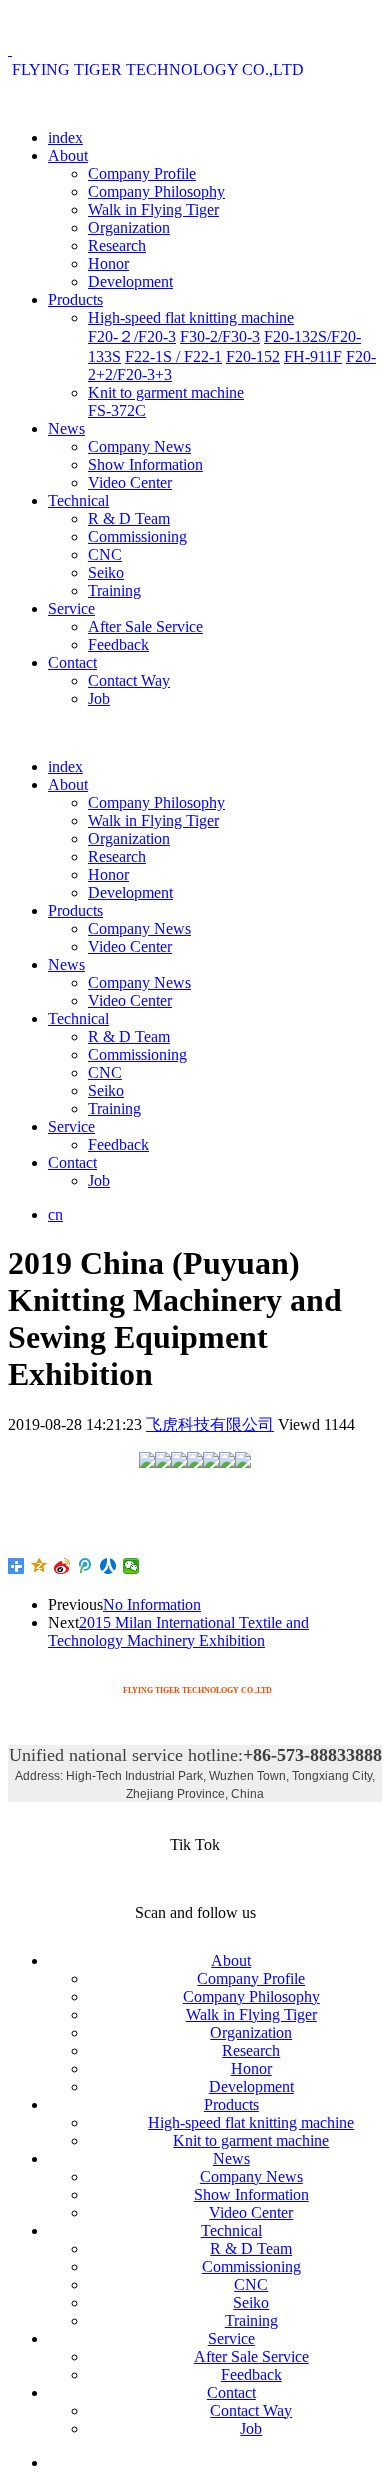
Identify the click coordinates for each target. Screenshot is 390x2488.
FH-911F (313, 356)
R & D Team (129, 518)
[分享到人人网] (108, 1566)
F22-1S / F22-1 (173, 356)
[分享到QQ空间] (39, 1566)
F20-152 (253, 356)
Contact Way (129, 680)
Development (130, 281)
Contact (72, 662)
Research (117, 245)
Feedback (118, 644)
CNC (105, 554)
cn (55, 1214)
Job (99, 698)
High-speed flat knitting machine (191, 317)
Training (114, 590)
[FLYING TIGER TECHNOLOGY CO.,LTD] (156, 49)
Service (71, 608)
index (65, 137)
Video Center (130, 482)
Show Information (145, 464)
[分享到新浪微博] (62, 1566)
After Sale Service (145, 626)
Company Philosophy (156, 191)
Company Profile (142, 173)
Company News (139, 446)
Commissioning (137, 536)
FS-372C (117, 410)
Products (75, 299)
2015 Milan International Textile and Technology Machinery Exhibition (178, 1631)
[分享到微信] (131, 1566)
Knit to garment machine (166, 392)
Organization (129, 227)
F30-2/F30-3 (220, 336)
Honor (108, 263)
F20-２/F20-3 (132, 336)
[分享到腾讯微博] (85, 1566)
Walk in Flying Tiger (153, 209)
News (66, 428)
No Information (152, 1604)
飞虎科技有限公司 (210, 1424)
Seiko (106, 572)
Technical (78, 500)
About (68, 155)
